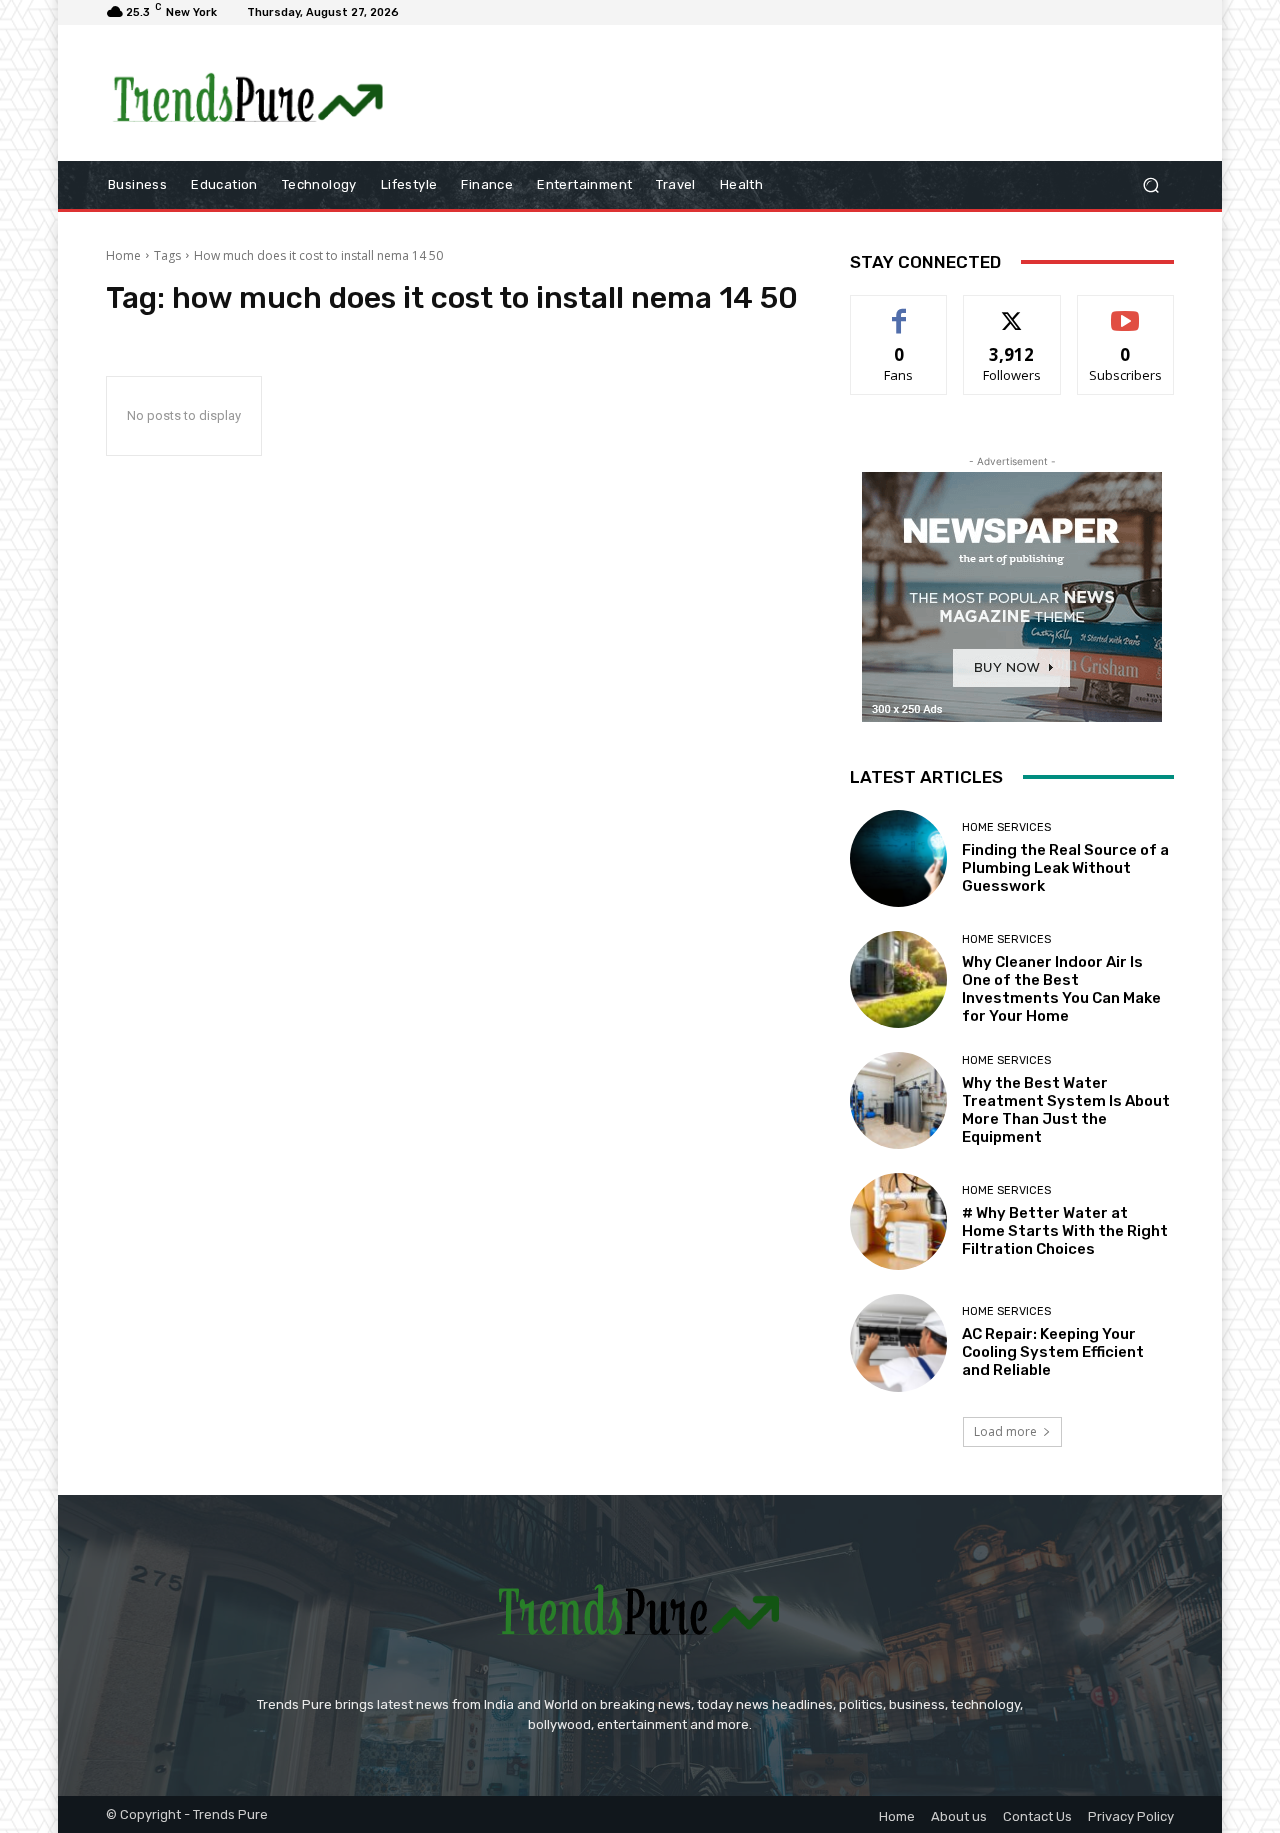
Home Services (1006, 827)
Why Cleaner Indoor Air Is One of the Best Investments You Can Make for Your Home (1061, 989)
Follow (1012, 310)
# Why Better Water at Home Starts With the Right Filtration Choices (1065, 1231)
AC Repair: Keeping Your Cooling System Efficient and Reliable (1053, 1352)
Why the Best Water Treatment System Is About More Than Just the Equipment (1066, 1110)
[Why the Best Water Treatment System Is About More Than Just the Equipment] (898, 1100)
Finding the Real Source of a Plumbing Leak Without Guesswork (1065, 868)
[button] (1150, 184)
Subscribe (1126, 310)
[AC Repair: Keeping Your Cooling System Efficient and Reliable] (898, 1342)
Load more (1005, 1431)
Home (123, 255)
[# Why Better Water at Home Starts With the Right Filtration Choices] (898, 1221)
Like (899, 310)
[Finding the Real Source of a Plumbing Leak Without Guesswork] (898, 858)
